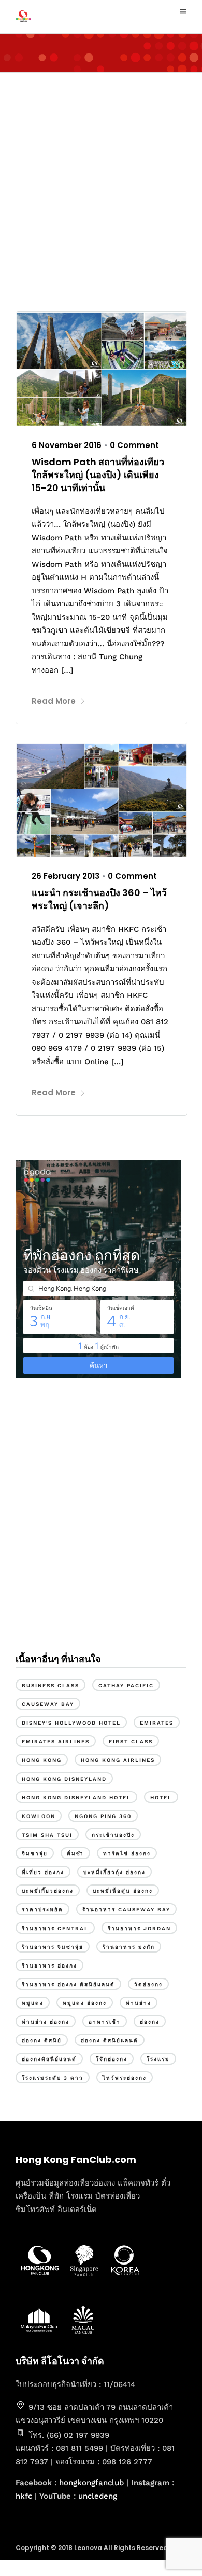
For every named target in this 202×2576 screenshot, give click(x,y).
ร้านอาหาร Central (55, 1928)
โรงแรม (158, 2059)
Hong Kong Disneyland (64, 1779)
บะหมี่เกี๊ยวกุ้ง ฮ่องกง (114, 1872)
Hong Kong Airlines (118, 1760)
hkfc (24, 2496)
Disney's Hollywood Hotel (71, 1723)
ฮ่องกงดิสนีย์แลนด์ (49, 2059)
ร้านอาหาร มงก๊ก (129, 1947)
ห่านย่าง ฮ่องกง (46, 2022)
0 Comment (134, 445)
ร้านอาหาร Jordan (139, 1928)
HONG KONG (42, 1760)
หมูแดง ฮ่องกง (85, 2003)
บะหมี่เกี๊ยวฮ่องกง (48, 1891)
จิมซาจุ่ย (35, 1854)
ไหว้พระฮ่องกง (125, 2078)
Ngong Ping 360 (103, 1816)
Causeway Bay (48, 1704)
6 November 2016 (67, 445)
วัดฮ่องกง (148, 1984)
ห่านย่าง (139, 2003)
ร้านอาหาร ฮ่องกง (49, 1966)
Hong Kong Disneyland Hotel (76, 1798)
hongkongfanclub (91, 2483)
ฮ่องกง (150, 2022)
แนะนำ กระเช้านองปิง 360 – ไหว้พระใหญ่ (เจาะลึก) (99, 899)
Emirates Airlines (56, 1741)
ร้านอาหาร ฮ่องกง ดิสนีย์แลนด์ (68, 1984)
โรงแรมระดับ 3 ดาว (53, 2078)
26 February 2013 (66, 876)
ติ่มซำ (75, 1854)
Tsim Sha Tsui (47, 1835)
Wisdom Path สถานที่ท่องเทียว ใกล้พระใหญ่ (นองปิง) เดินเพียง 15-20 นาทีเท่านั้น (98, 475)
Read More (54, 701)
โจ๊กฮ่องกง (112, 2059)
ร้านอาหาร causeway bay (126, 1910)
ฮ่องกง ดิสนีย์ (42, 2041)
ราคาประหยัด (42, 1910)
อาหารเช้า (105, 2022)
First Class (131, 1741)
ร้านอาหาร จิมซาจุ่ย (53, 1947)
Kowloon (39, 1816)
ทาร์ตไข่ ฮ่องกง (127, 1854)
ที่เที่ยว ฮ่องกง (43, 1872)
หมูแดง (33, 2003)
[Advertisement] (101, 189)
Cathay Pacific (126, 1685)
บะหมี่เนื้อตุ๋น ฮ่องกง (123, 1891)
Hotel (161, 1798)
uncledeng (98, 2496)
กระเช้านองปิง (113, 1835)
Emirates (157, 1723)
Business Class (51, 1685)
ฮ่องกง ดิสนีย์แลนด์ (110, 2041)
